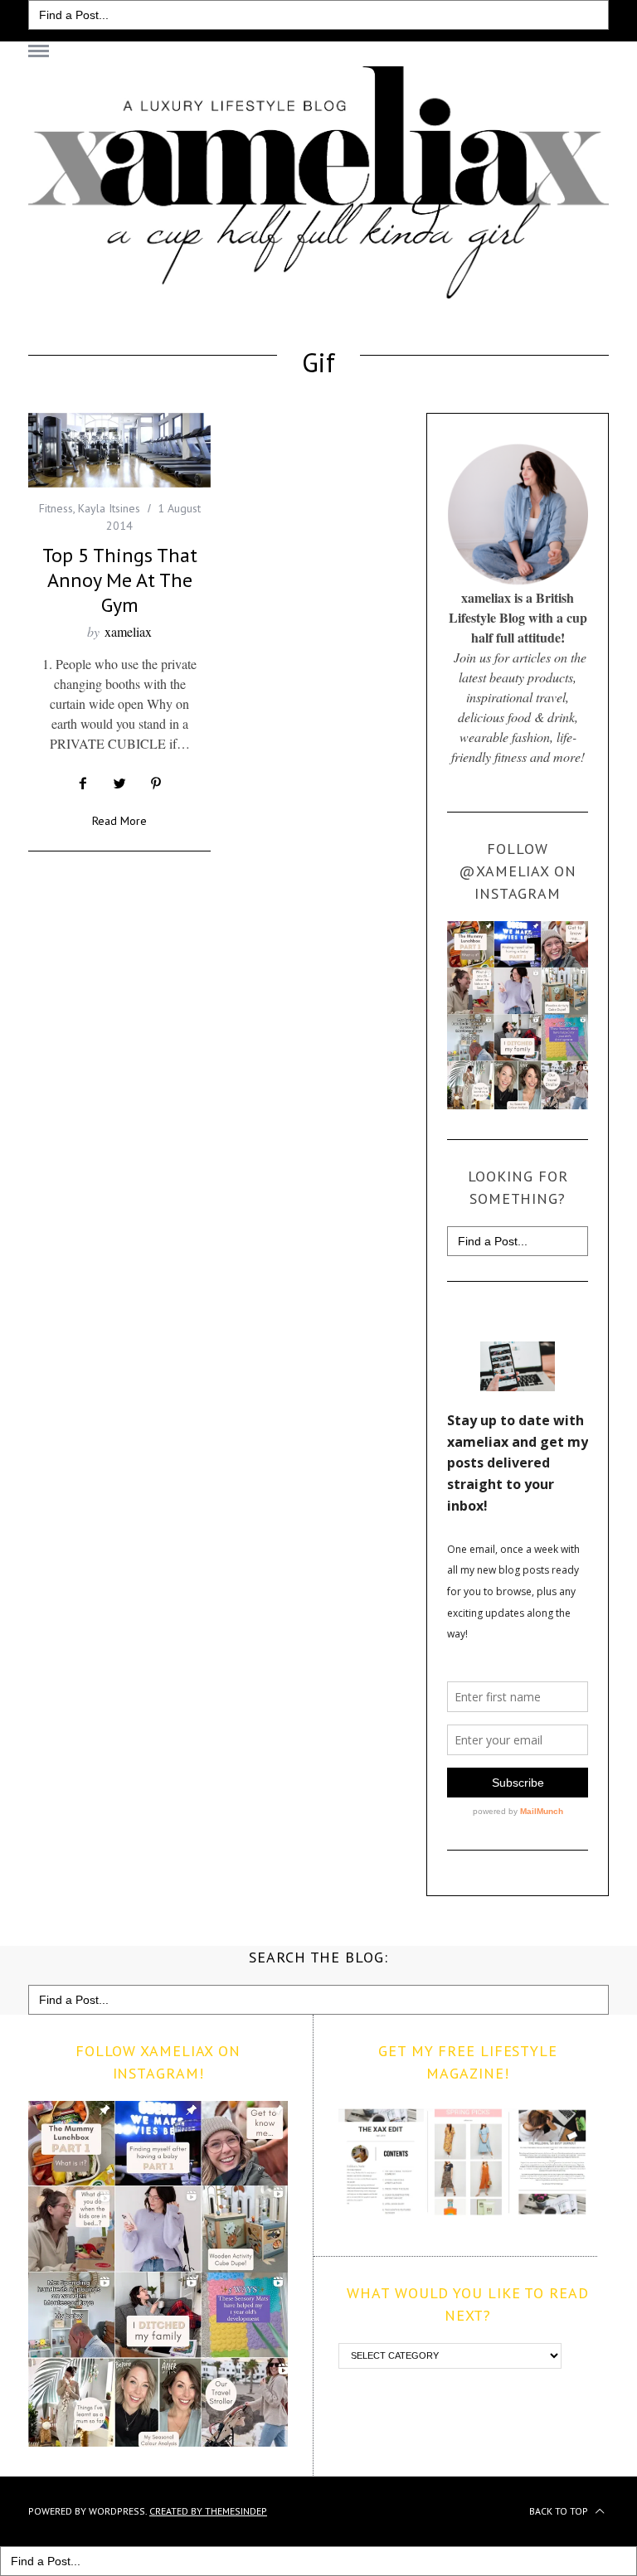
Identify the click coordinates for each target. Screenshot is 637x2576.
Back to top (560, 2511)
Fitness (56, 508)
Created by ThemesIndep (208, 2511)
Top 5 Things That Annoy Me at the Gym (120, 580)
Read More (119, 822)
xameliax (128, 631)
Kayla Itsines (109, 508)
